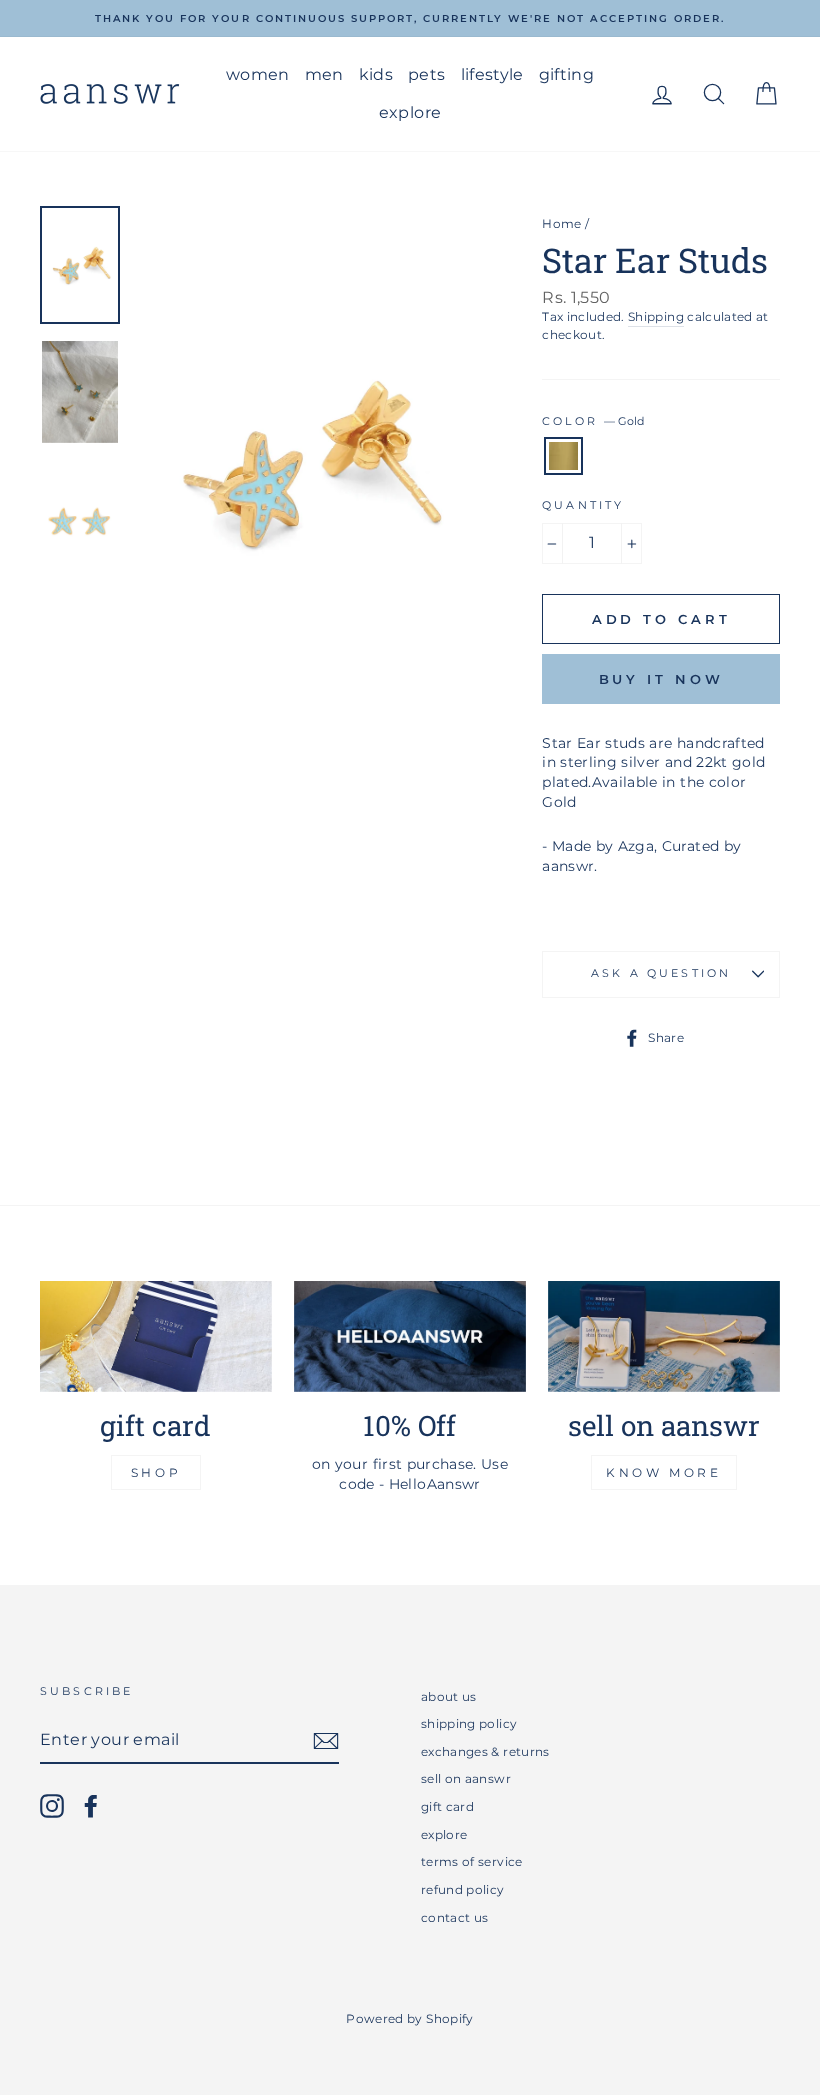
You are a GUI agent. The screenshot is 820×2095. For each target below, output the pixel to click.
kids (376, 74)
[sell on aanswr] (664, 1336)
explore (410, 112)
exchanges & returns (485, 1751)
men (324, 74)
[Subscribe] (326, 1741)
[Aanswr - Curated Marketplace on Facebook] (91, 1806)
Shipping (656, 316)
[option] (410, 18)
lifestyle (492, 74)
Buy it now (661, 679)
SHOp (156, 1472)
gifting (566, 74)
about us (449, 1696)
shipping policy (469, 1723)
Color (593, 421)
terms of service (472, 1861)
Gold (563, 456)
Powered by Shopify (409, 2018)
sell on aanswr (466, 1778)
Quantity (583, 505)
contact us (455, 1917)
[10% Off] (410, 1336)
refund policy (463, 1889)
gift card (447, 1806)
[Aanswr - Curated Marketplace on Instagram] (52, 1806)
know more (663, 1472)
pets (426, 74)
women (258, 74)
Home (561, 223)
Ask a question (661, 973)
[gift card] (156, 1336)
